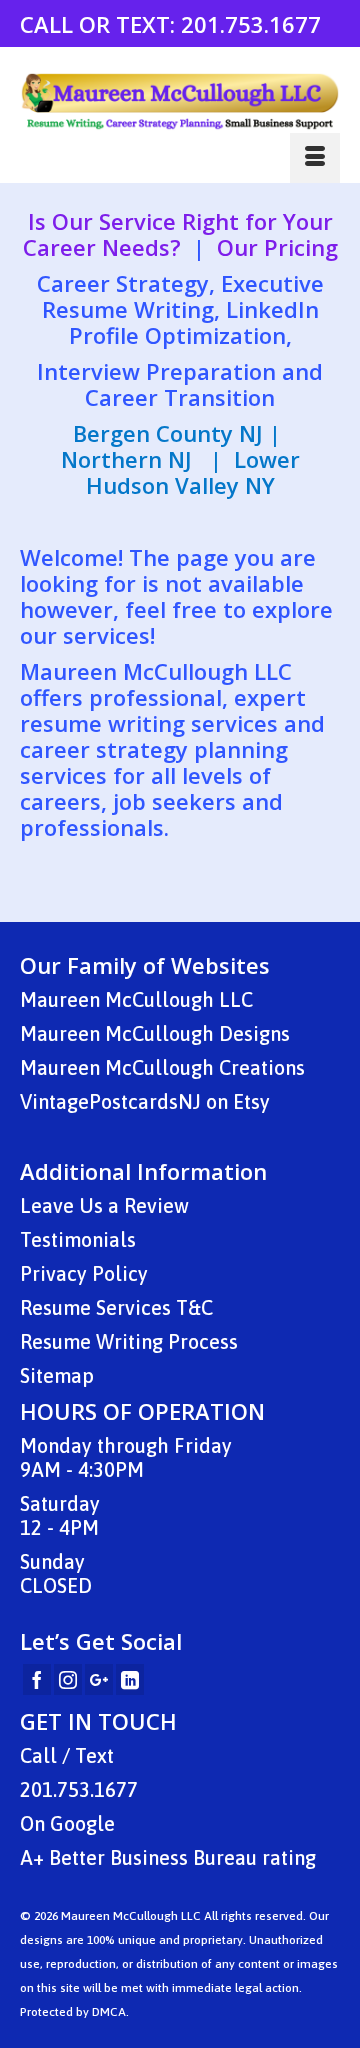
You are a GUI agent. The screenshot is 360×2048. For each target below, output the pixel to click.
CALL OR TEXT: (100, 24)
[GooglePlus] (99, 1680)
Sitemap (57, 1375)
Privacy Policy (84, 1273)
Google (82, 1823)
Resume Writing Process (129, 1341)
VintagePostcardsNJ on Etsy (145, 1101)
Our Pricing (277, 247)
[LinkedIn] (130, 1680)
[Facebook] (37, 1680)
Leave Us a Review (104, 1205)
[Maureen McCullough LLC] (180, 101)
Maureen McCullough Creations (162, 1067)
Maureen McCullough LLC (136, 999)
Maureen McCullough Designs (155, 1033)
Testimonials (78, 1239)
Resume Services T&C (116, 1307)
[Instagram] (68, 1680)
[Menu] (315, 158)
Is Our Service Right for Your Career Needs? (178, 234)
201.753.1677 (251, 24)
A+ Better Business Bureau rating (168, 1857)
